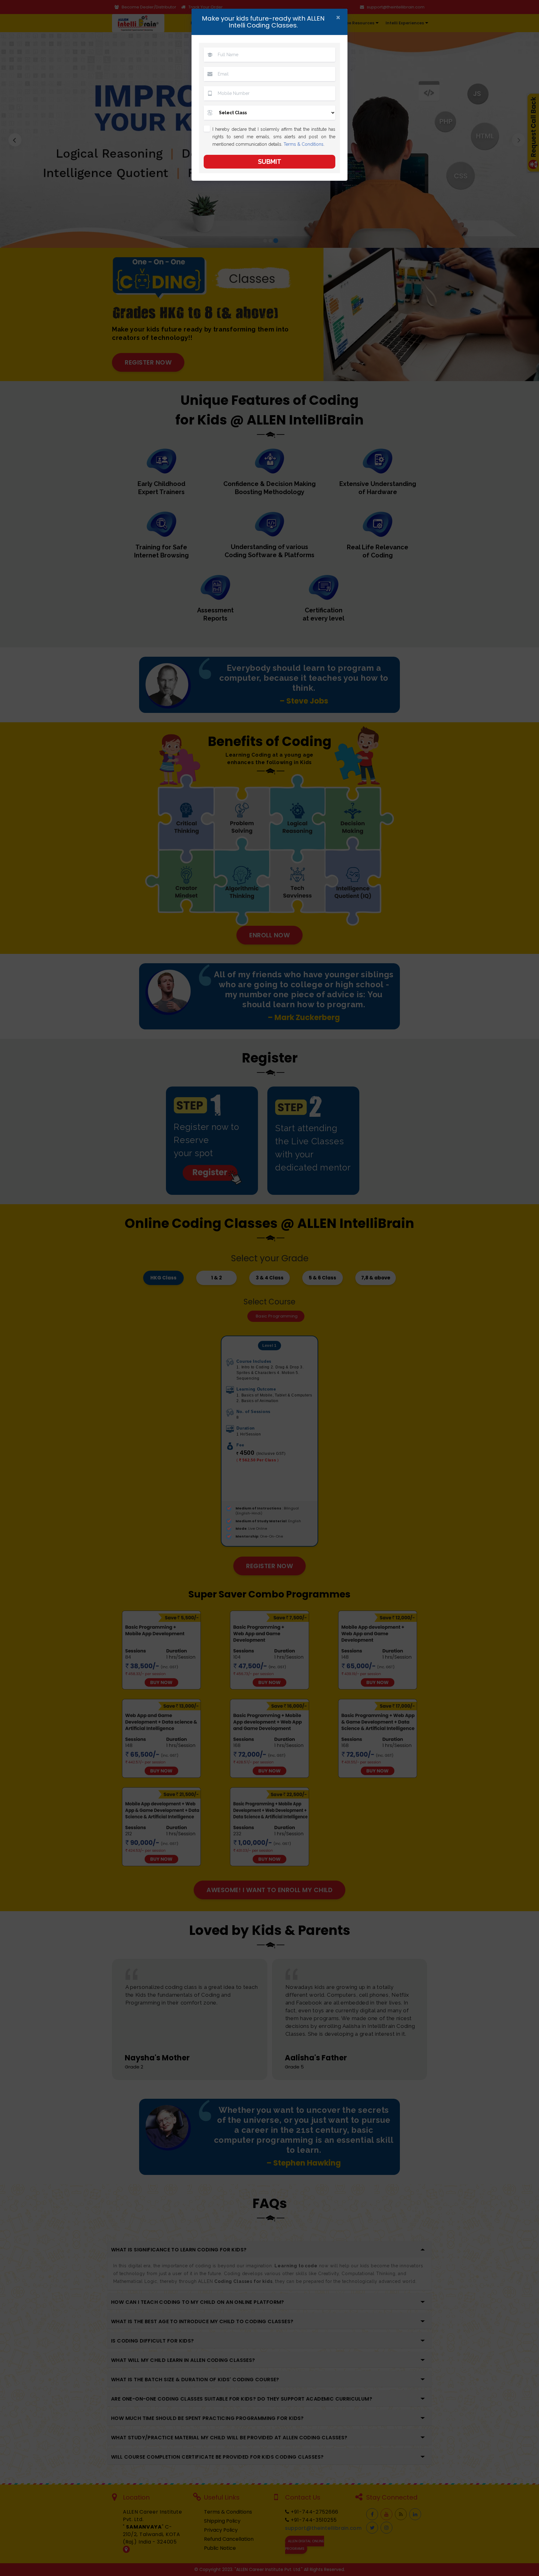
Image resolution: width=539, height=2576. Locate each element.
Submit (270, 162)
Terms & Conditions (303, 144)
